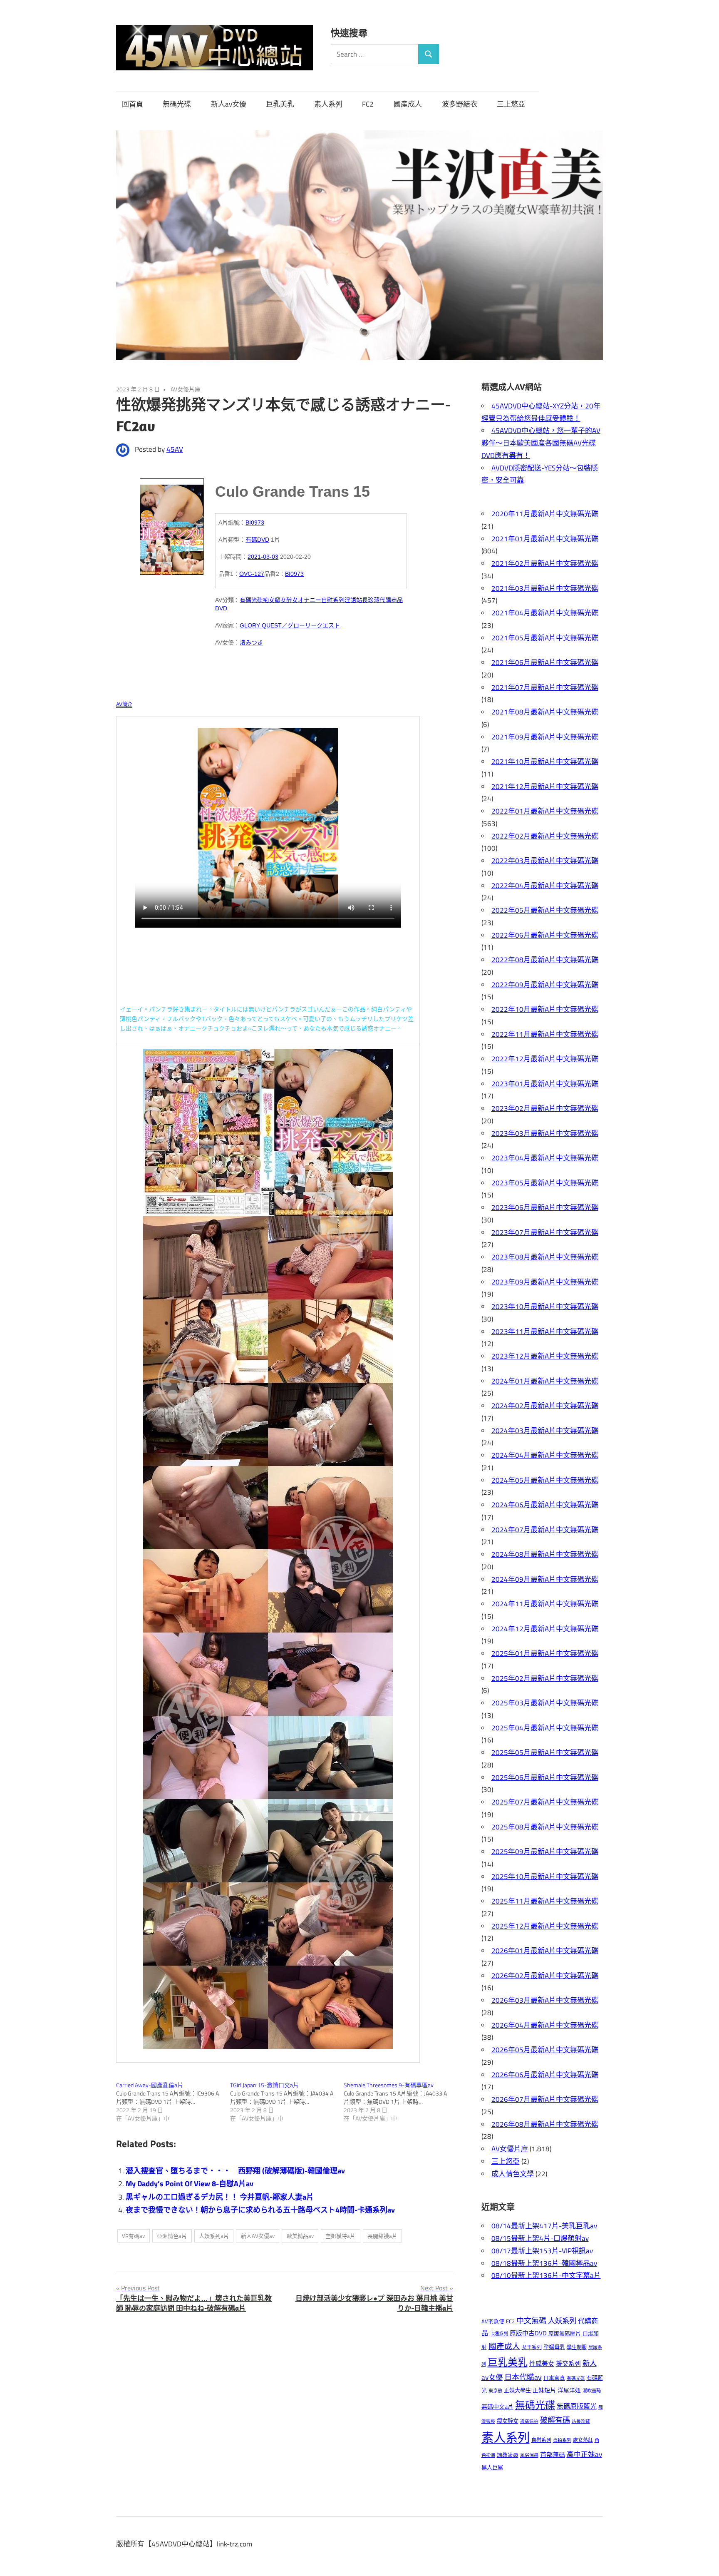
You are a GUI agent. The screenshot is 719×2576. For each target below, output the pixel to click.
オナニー (310, 600)
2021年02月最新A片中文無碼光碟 (545, 563)
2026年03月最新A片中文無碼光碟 (545, 2000)
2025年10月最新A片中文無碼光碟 (545, 1877)
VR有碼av (133, 2236)
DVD (221, 608)
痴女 (269, 600)
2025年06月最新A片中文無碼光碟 (545, 1777)
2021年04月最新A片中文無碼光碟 (545, 613)
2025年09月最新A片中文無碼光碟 (545, 1852)
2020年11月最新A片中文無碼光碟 (545, 514)
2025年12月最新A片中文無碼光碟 (545, 1926)
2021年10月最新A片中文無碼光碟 (545, 762)
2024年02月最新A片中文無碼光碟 (545, 1406)
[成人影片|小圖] (172, 524)
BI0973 (255, 523)
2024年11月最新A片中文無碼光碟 (545, 1604)
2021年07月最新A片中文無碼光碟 (545, 687)
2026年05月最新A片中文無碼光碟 (545, 2050)
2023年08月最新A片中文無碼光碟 (545, 1257)
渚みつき (251, 642)
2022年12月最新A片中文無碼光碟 (545, 1059)
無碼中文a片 (497, 2406)
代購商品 (391, 600)
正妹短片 (544, 2390)
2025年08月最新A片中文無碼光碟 (545, 1827)
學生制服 (577, 2347)
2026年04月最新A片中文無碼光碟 (545, 2025)
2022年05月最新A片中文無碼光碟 (545, 910)
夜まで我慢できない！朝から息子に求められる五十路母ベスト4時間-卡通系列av (260, 2210)
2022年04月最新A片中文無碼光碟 (545, 886)
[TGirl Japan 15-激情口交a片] (287, 2102)
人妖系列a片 (214, 2236)
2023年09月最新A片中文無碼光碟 (545, 1282)
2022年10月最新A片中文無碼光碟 (545, 1009)
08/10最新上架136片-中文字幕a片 (546, 2275)
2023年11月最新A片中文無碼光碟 (545, 1332)
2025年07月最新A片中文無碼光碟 (545, 1802)
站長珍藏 (368, 600)
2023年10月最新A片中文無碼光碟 (545, 1307)
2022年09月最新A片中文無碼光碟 (545, 985)
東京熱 (495, 2391)
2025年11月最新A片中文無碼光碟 (545, 1901)
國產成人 (408, 104)
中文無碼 (531, 2321)
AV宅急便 (493, 2321)
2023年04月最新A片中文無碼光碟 (545, 1158)
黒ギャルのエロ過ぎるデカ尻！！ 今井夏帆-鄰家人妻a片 (220, 2197)
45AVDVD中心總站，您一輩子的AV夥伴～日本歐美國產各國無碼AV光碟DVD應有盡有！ (541, 443)
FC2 (368, 104)
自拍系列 (562, 2440)
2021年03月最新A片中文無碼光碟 (545, 588)
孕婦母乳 (554, 2347)
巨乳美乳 (280, 104)
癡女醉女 (286, 600)
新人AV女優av (258, 2236)
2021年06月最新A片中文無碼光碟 (545, 662)
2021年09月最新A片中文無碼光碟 (545, 737)
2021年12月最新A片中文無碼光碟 (545, 786)
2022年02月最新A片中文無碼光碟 (545, 836)
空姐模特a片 (340, 2236)
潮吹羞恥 (592, 2391)
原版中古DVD (528, 2333)
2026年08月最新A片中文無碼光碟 (545, 2124)
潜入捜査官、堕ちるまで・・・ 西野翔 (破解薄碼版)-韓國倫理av (235, 2171)
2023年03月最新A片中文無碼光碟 (545, 1133)
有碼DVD (257, 540)
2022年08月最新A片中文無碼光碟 (545, 960)
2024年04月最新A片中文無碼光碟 (545, 1455)
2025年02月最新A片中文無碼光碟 (545, 1678)
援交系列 (568, 2363)
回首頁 (133, 104)
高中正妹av (584, 2454)
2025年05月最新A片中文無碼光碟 (545, 1752)
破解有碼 (555, 2420)
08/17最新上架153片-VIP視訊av (542, 2251)
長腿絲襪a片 (382, 2236)
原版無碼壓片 (565, 2333)
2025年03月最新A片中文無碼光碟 (545, 1703)
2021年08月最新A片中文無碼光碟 (545, 712)
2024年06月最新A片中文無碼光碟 (545, 1505)
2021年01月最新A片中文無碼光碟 (545, 539)
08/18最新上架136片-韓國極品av (544, 2263)
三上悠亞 (511, 104)
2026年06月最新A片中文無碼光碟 (545, 2075)
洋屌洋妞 (569, 2390)
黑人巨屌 (492, 2467)
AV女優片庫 (186, 389)
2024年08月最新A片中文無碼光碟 (545, 1554)
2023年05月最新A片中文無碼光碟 (545, 1183)
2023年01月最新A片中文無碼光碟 (545, 1084)
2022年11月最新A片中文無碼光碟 (545, 1034)
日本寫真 (554, 2378)
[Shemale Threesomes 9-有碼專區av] (401, 2102)
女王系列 (532, 2347)
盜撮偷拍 (529, 2421)
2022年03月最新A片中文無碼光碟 (545, 861)
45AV (175, 449)
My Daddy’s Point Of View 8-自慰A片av (190, 2184)
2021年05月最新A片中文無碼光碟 (545, 638)
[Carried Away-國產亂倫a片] (173, 2102)
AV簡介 (124, 704)
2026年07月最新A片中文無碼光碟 (545, 2099)
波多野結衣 (460, 104)
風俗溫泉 (529, 2455)
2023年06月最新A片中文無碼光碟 (545, 1207)
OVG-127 (252, 574)
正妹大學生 (517, 2390)
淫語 (350, 600)
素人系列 (328, 104)
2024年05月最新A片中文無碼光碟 (545, 1480)
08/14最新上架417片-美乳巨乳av (544, 2226)
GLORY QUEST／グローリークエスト (290, 625)
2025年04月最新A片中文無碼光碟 (545, 1728)
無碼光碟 (177, 104)
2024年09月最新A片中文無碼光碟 (545, 1579)
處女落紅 (583, 2440)
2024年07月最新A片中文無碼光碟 (545, 1530)
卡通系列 (499, 2333)
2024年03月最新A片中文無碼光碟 (545, 1431)
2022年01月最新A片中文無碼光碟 (545, 811)
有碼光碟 (251, 600)
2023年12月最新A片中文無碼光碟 (545, 1356)
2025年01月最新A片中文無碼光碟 (545, 1653)
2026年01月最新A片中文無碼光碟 (545, 1951)
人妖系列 (562, 2321)
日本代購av (523, 2377)
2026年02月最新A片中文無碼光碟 (545, 1976)
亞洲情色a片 (172, 2236)
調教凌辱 (508, 2455)
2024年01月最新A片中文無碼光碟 (545, 1381)
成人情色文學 (513, 2174)
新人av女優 (229, 104)
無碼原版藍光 (577, 2406)
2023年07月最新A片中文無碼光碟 (545, 1232)
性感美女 (542, 2363)
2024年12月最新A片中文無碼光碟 (545, 1629)
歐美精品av (300, 2236)
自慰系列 (333, 600)
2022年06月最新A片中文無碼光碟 (545, 935)
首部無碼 (553, 2455)
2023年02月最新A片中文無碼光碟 (545, 1108)
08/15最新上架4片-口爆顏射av (540, 2238)
